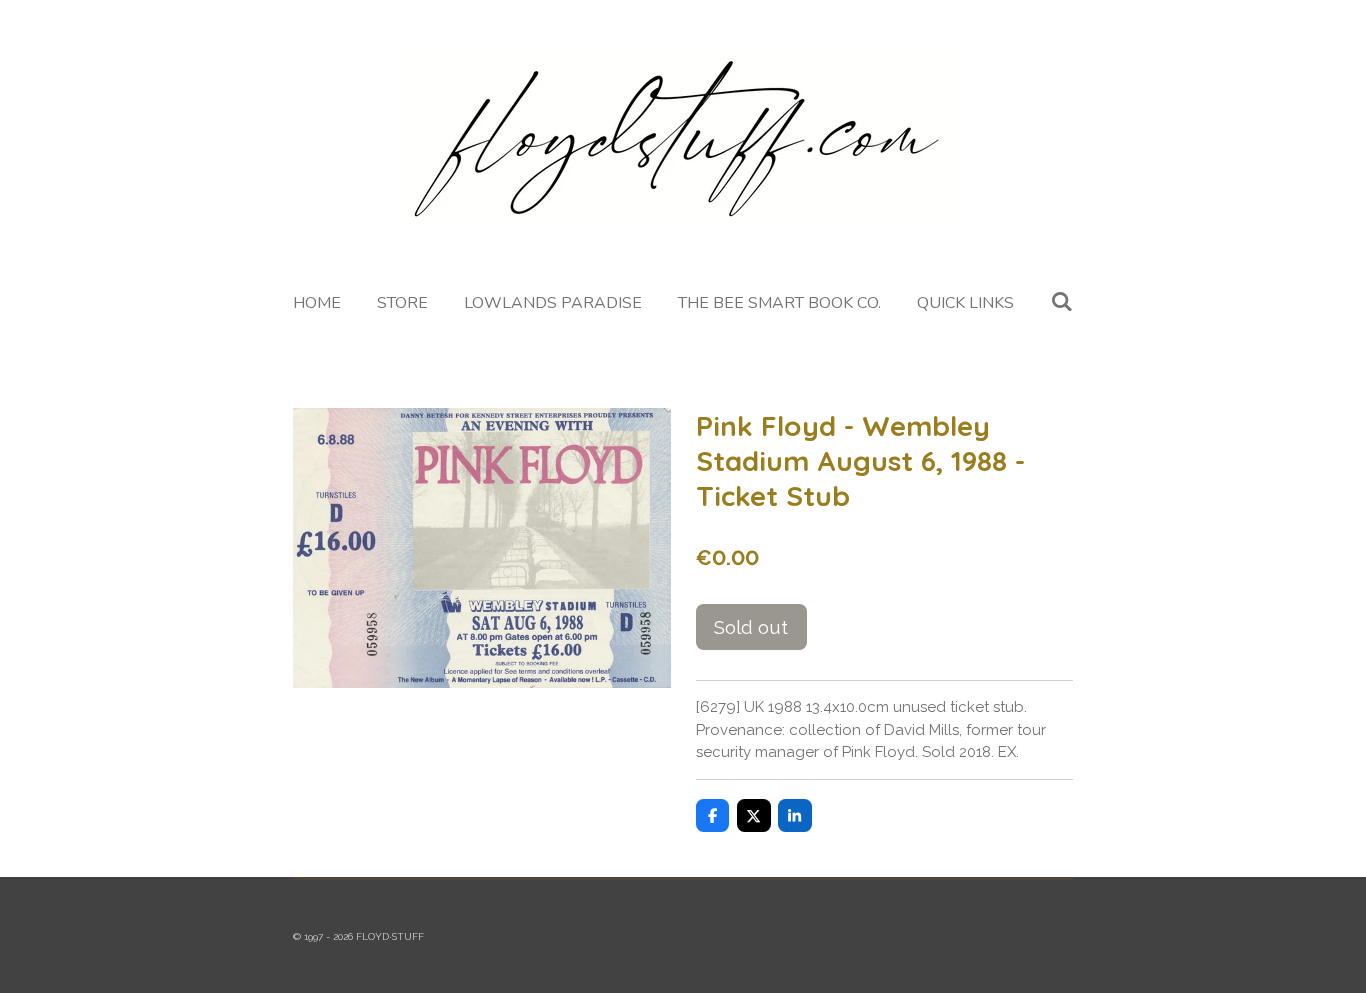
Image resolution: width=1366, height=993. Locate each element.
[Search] (1061, 302)
